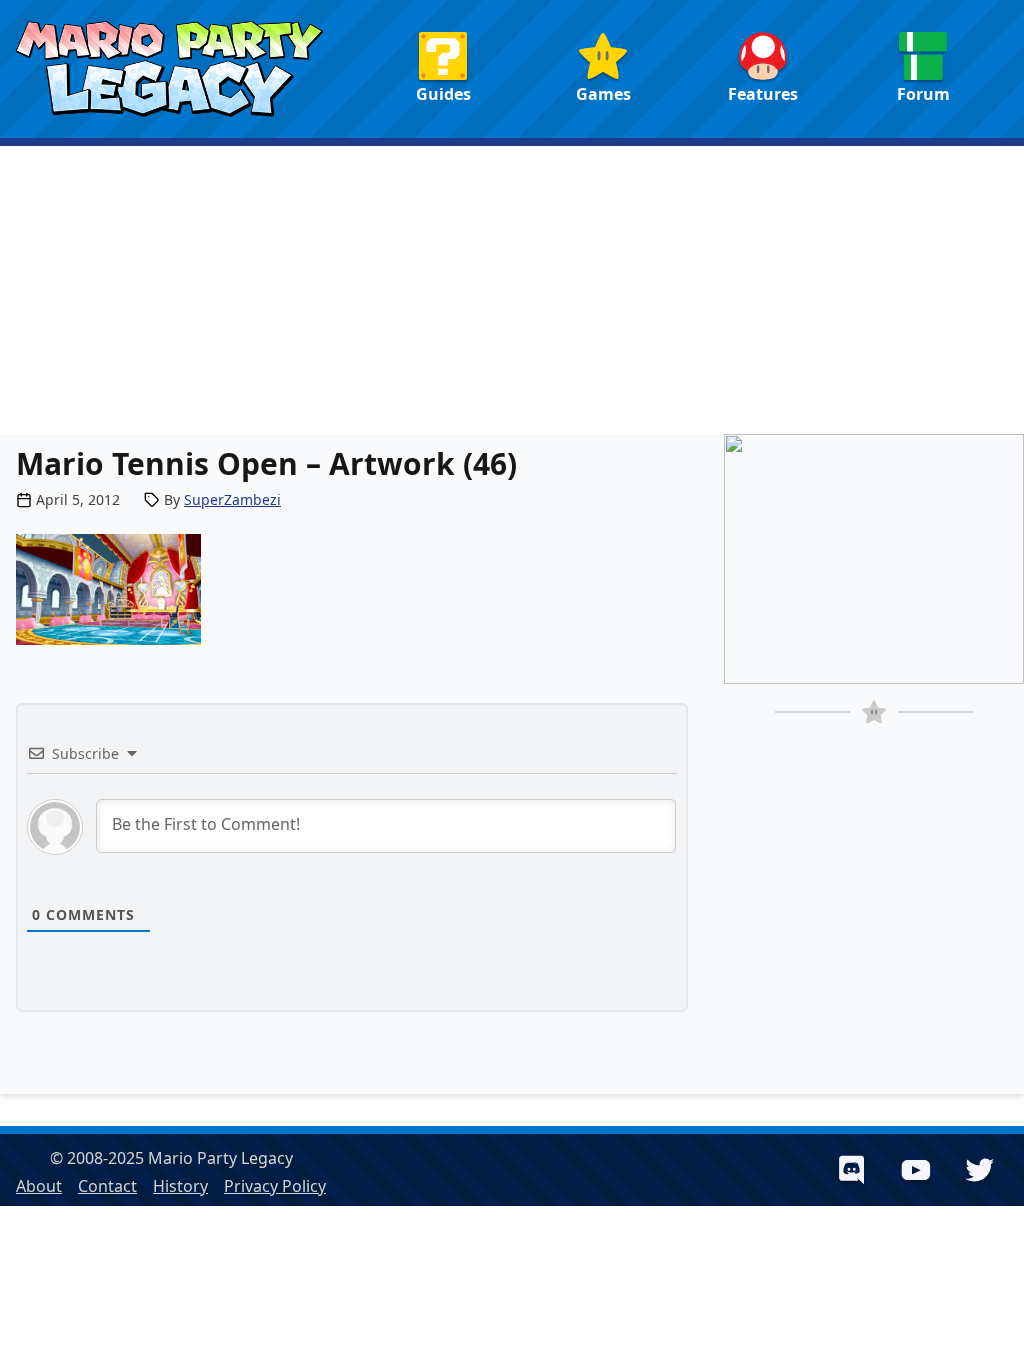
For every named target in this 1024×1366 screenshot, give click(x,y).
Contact (107, 1186)
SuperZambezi (232, 499)
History (180, 1186)
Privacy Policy (275, 1186)
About (39, 1186)
